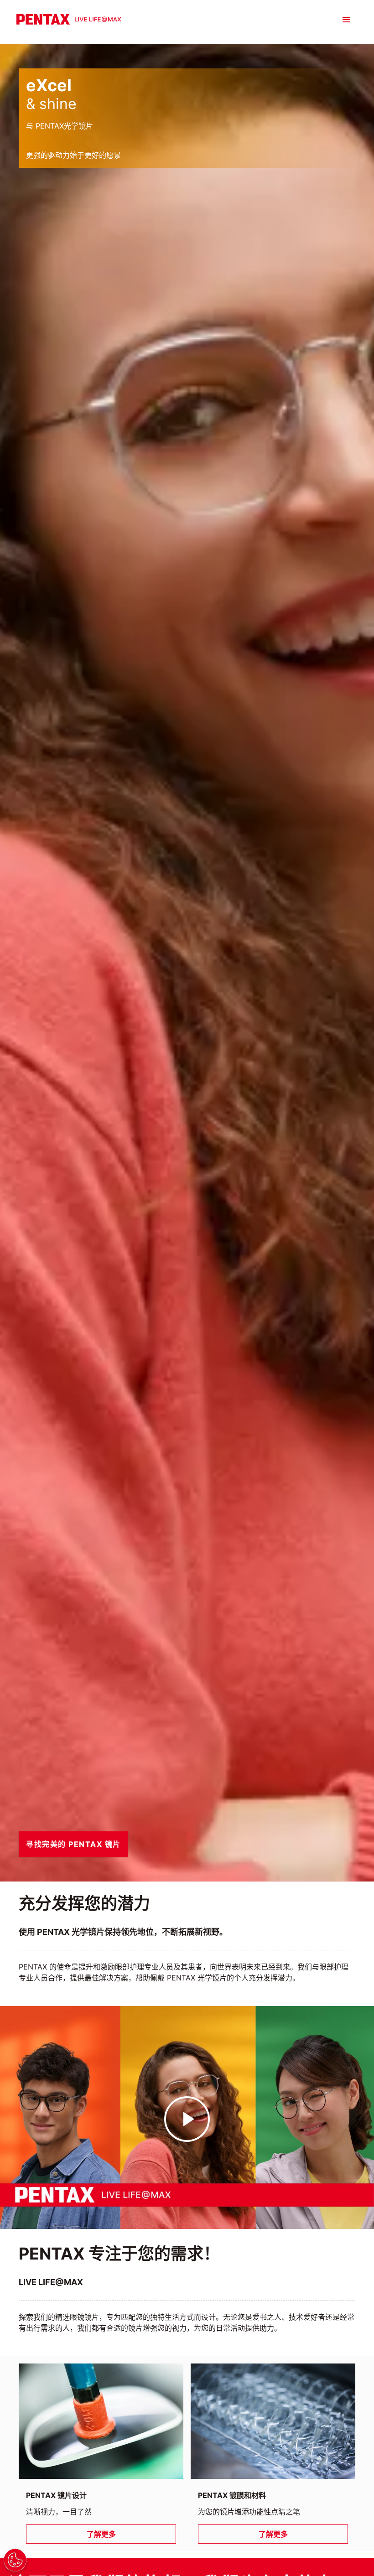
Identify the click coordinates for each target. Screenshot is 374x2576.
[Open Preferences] (15, 2560)
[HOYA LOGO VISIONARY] (69, 19)
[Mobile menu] (346, 20)
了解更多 (101, 2534)
